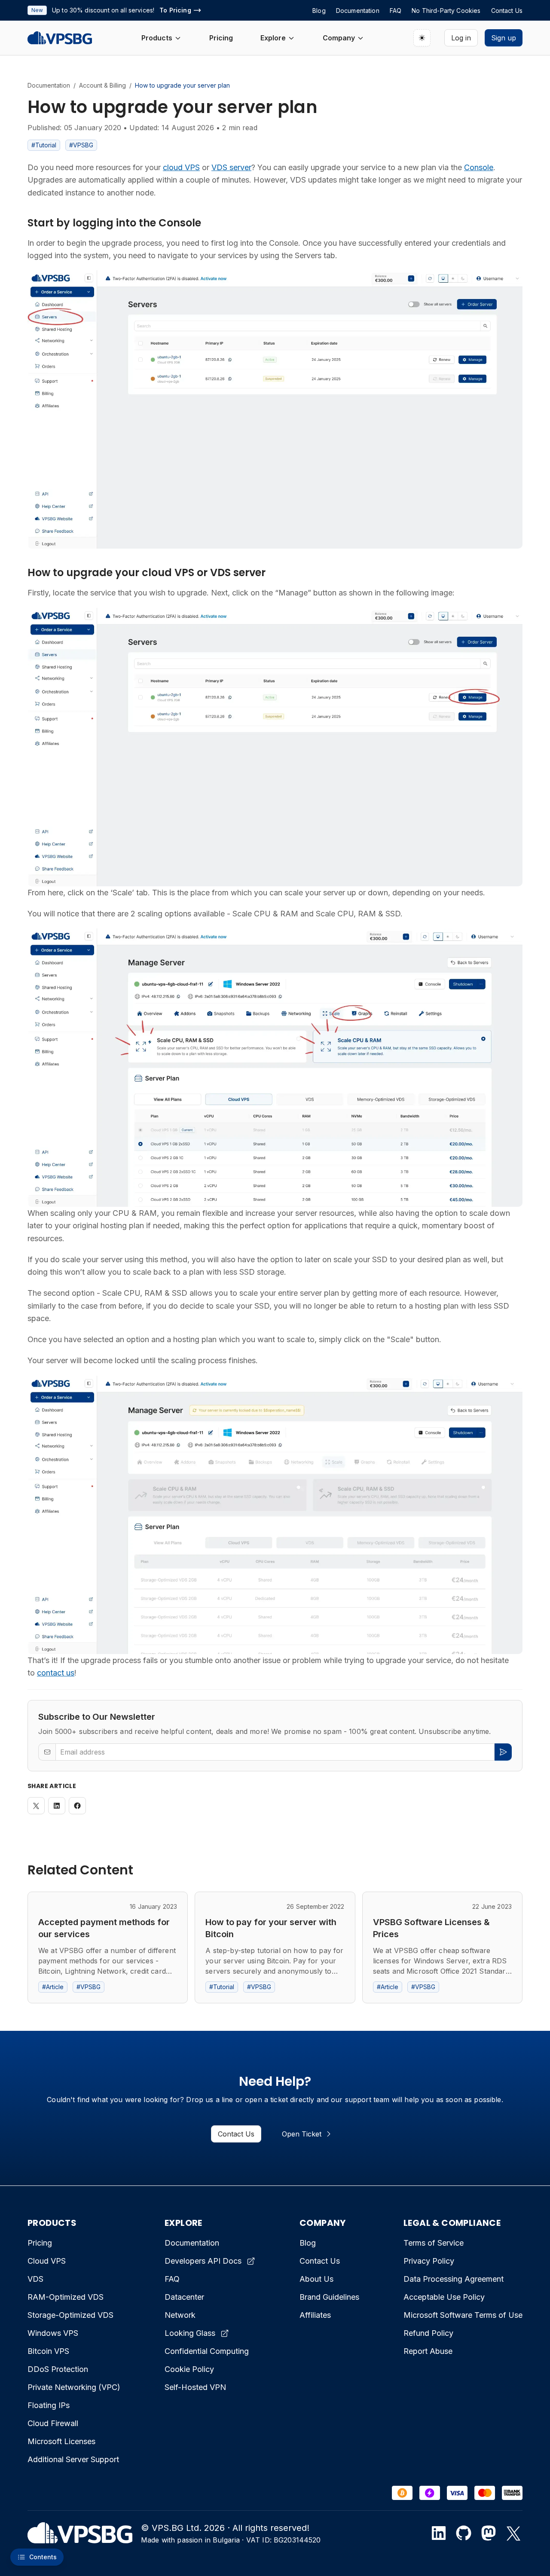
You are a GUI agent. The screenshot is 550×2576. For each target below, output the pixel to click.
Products (157, 38)
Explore (273, 38)
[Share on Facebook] (77, 1806)
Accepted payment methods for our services (104, 1928)
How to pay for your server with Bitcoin (271, 1928)
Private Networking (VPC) (74, 2387)
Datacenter (184, 2297)
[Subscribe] (503, 1752)
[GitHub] (464, 2533)
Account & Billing (102, 85)
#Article (53, 1987)
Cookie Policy (189, 2369)
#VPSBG (81, 145)
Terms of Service (434, 2243)
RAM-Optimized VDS (66, 2297)
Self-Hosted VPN (195, 2387)
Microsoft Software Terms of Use (463, 2315)
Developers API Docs (203, 2261)
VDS (35, 2279)
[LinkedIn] (439, 2533)
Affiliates (315, 2315)
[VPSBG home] (60, 38)
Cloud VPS (47, 2261)
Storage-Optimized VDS (70, 2315)
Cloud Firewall (53, 2423)
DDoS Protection (58, 2369)
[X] (513, 2533)
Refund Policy (428, 2333)
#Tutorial (44, 145)
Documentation (49, 85)
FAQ (172, 2279)
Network (180, 2315)
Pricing (221, 38)
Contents (43, 2557)
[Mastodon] (489, 2533)
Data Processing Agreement (454, 2279)
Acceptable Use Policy (444, 2297)
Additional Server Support (73, 2459)
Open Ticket (302, 2134)
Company (339, 38)
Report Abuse (428, 2351)
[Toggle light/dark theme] (422, 38)
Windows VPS (53, 2333)
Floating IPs (49, 2405)
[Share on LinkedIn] (57, 1806)
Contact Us (236, 2134)
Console (479, 167)
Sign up (504, 38)
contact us (56, 1673)
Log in (461, 38)
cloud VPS (181, 167)
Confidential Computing (207, 2351)
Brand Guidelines (329, 2297)
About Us (316, 2279)
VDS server (231, 167)
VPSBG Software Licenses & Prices (431, 1928)
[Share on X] (36, 1806)
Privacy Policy (429, 2261)
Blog (308, 2243)
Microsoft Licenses (61, 2441)
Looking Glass (190, 2333)
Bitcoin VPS (48, 2351)
